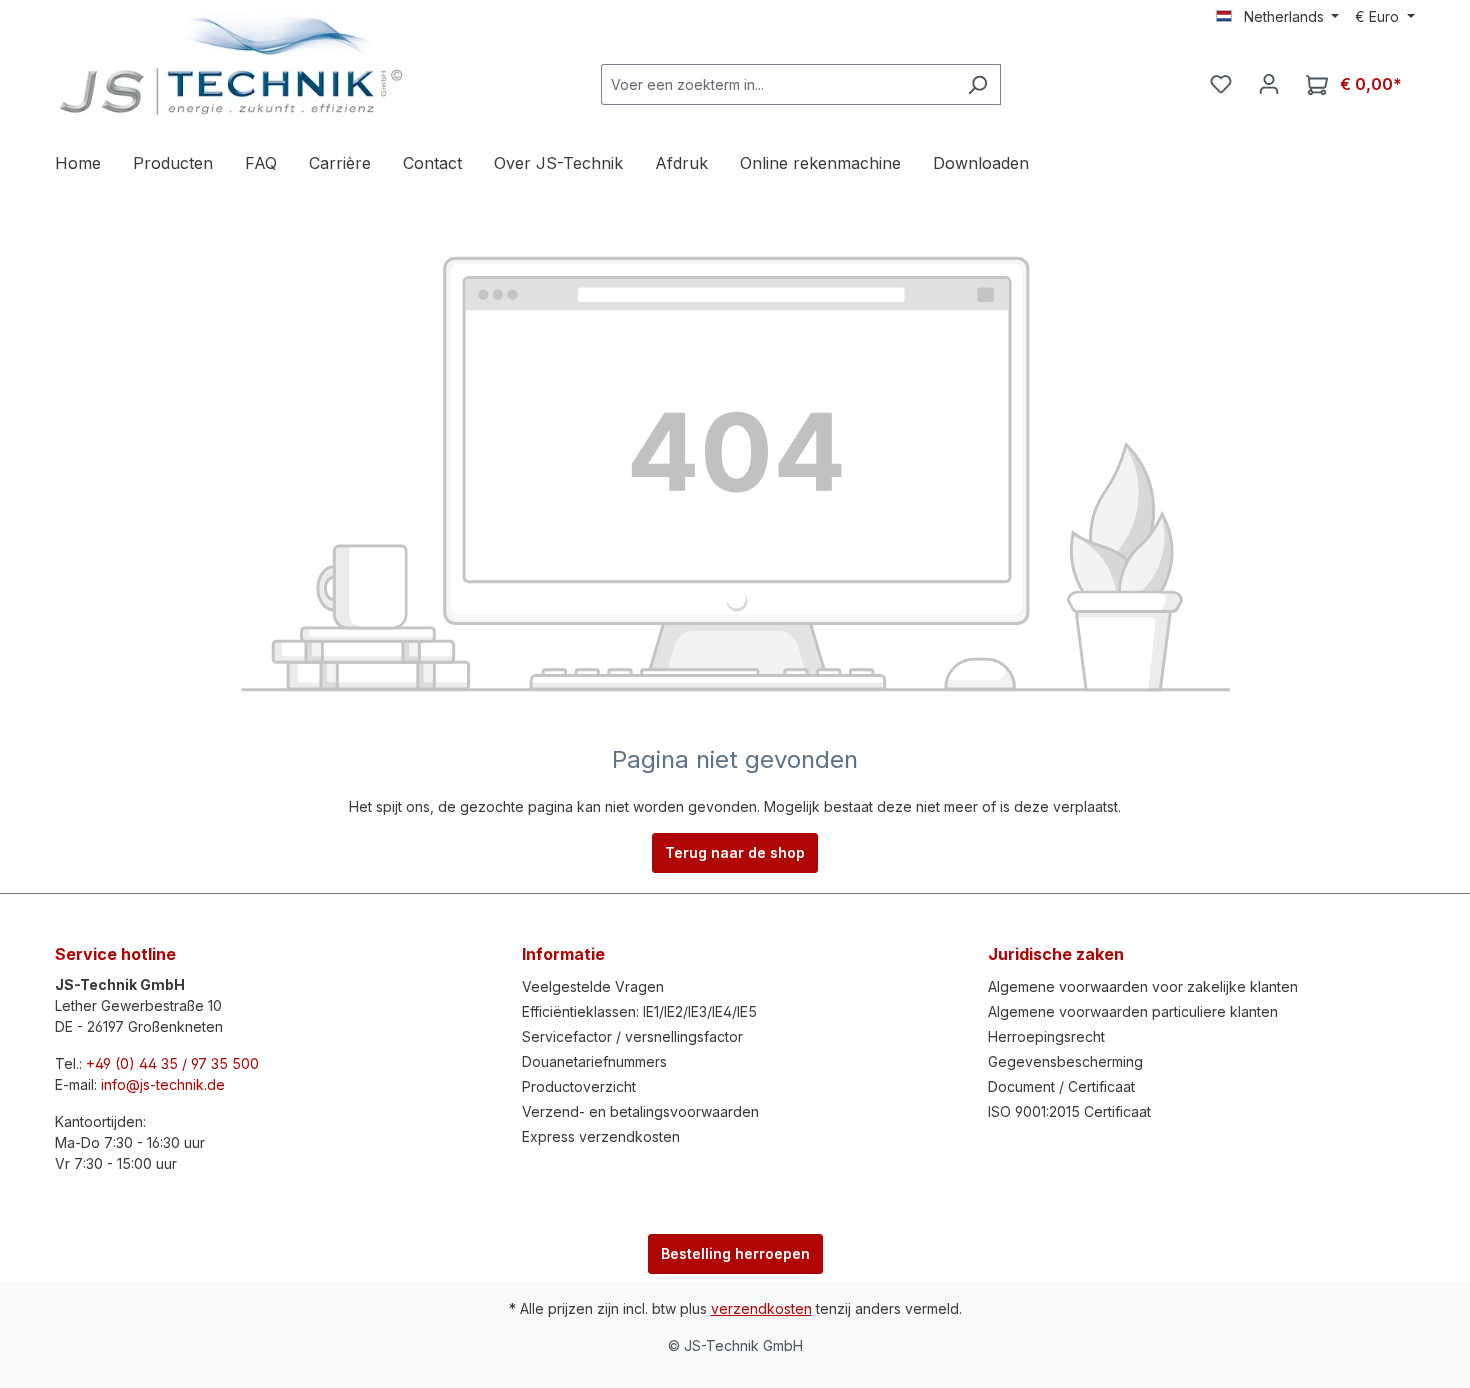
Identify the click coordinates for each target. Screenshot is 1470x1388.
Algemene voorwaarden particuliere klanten (1133, 1011)
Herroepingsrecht (1046, 1036)
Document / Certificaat (1061, 1086)
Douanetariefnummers (594, 1061)
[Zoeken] (977, 84)
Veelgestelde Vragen (593, 986)
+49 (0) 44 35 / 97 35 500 (172, 1063)
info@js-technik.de (163, 1084)
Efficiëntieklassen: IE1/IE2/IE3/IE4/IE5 (639, 1011)
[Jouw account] (1269, 84)
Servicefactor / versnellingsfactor (632, 1036)
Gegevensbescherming (1065, 1061)
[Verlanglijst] (1221, 84)
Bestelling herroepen (735, 1253)
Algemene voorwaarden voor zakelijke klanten (1143, 986)
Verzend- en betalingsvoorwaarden (640, 1111)
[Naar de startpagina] (230, 65)
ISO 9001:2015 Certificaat (1069, 1111)
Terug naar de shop (735, 852)
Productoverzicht (579, 1086)
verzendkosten (761, 1308)
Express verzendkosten (601, 1136)
